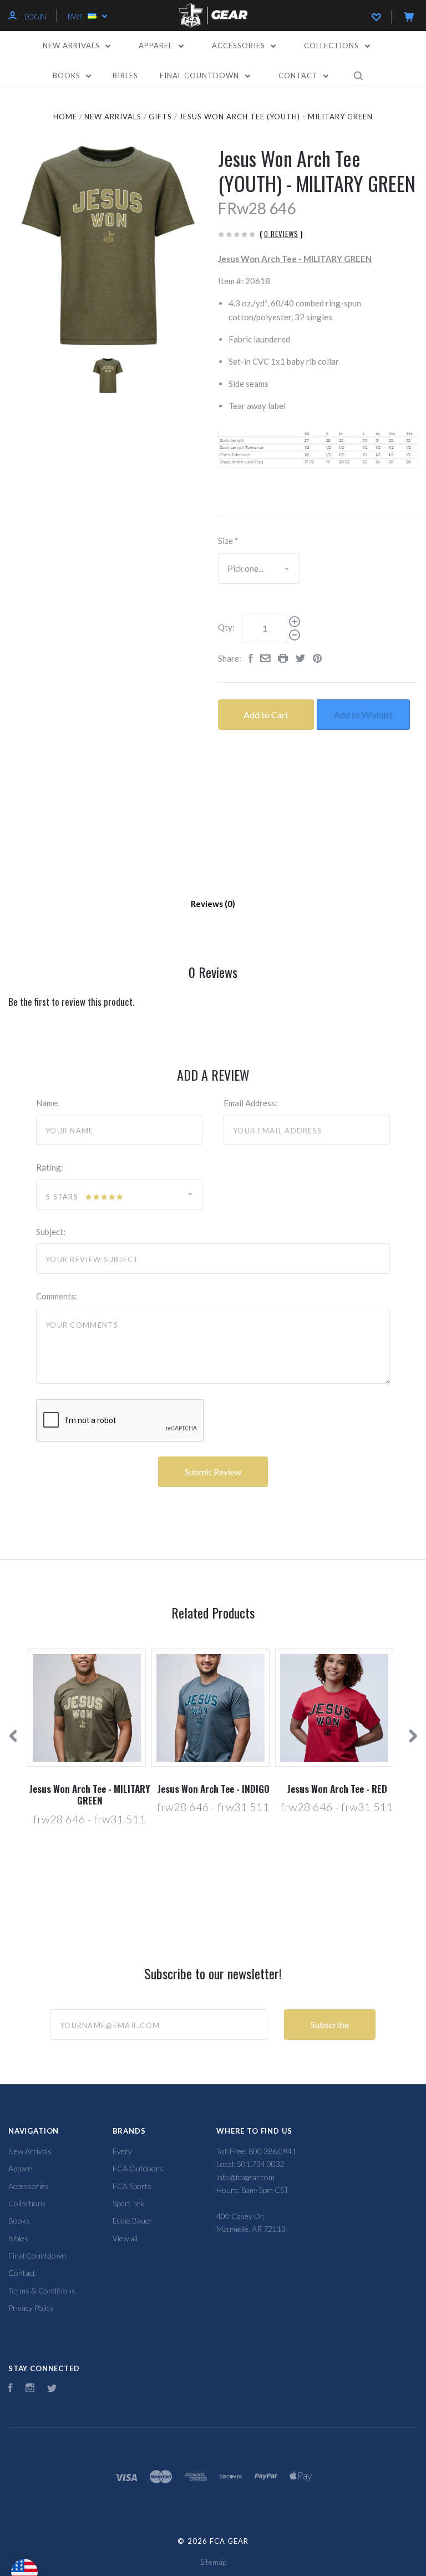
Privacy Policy (31, 2308)
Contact (299, 75)
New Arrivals (72, 46)
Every (122, 2151)
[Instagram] (30, 2389)
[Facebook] (11, 2389)
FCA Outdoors (138, 2168)
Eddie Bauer (133, 2220)
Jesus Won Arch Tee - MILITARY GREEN (90, 1794)
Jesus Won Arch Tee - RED (337, 1789)
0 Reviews (281, 234)
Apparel (157, 46)
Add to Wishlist (363, 715)
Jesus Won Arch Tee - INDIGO (214, 1789)
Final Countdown (201, 75)
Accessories (240, 46)
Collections (333, 46)
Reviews (208, 904)
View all (125, 2238)
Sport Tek (128, 2203)
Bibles (125, 75)
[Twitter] (52, 2389)
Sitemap (213, 2562)
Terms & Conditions (42, 2290)
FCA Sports (132, 2186)
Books (68, 75)
